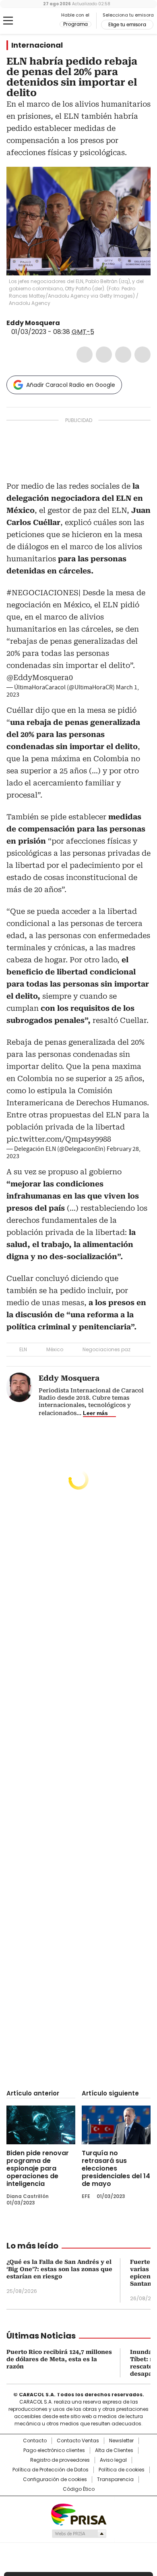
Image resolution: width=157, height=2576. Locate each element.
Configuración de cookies (55, 2479)
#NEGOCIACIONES (42, 593)
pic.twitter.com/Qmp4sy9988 (59, 1139)
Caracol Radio (40, 21)
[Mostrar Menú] (8, 21)
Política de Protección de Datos (51, 2470)
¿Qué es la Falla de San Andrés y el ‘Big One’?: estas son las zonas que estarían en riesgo (59, 2269)
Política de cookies (122, 2470)
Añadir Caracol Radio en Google (71, 385)
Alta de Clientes (114, 2450)
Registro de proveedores (60, 2460)
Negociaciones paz (106, 1349)
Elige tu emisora (127, 25)
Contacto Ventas (78, 2441)
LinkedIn (123, 355)
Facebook (85, 355)
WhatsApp (143, 355)
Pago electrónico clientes (54, 2450)
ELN (23, 1349)
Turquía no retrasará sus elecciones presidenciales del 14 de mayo (116, 2168)
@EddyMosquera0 (40, 677)
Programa (75, 24)
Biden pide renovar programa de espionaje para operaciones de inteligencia (38, 2168)
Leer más (95, 1413)
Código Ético (79, 2489)
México (55, 1349)
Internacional (37, 45)
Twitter (104, 355)
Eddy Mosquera (33, 323)
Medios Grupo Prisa (79, 2534)
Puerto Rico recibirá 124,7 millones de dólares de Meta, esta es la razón (59, 2359)
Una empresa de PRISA (78, 2514)
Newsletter (121, 2441)
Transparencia (115, 2479)
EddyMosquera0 (66, 323)
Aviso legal (113, 2460)
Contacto (35, 2441)
